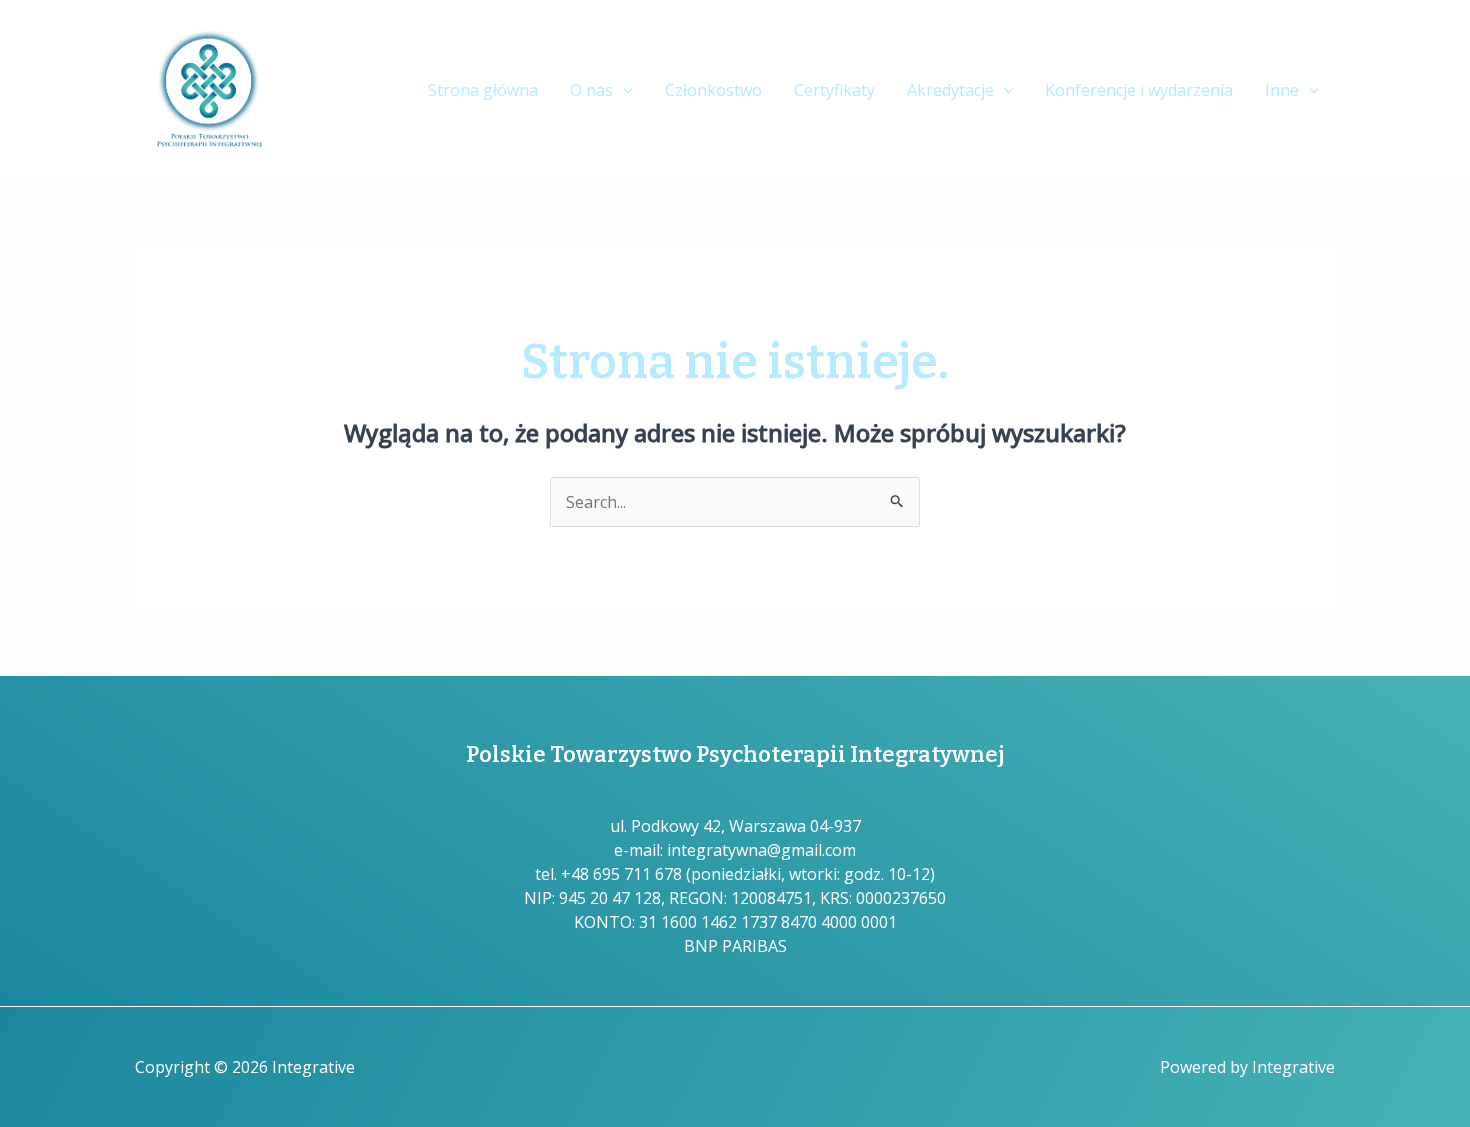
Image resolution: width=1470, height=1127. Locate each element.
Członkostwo (713, 90)
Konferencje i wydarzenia (1139, 90)
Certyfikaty (834, 90)
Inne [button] (1282, 90)
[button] (623, 90)
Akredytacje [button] (950, 90)
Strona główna (483, 90)
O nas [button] (591, 90)
